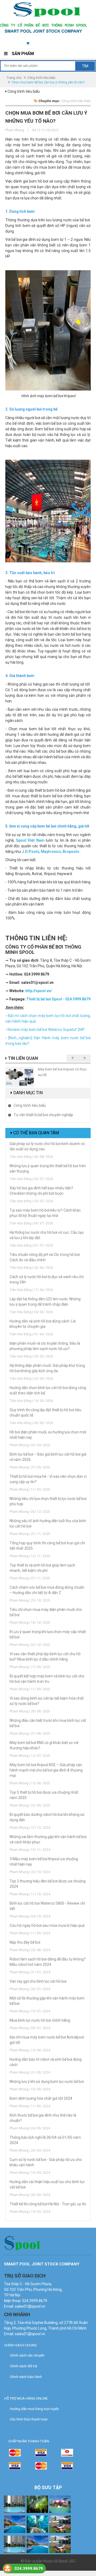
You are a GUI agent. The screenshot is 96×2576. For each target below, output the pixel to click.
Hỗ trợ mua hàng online (26, 2398)
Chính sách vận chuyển (27, 2355)
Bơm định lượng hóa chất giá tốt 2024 (41, 2098)
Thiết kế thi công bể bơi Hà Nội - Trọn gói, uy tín (48, 2204)
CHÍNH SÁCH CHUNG (21, 2345)
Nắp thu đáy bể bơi (25, 1942)
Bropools (71, 852)
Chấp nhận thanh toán (29, 2441)
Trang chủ (14, 78)
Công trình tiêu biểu (41, 78)
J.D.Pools (31, 852)
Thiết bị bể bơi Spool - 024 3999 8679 (58, 999)
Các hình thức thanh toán (29, 2419)
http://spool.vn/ (39, 991)
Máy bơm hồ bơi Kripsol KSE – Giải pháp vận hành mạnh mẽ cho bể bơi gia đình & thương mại (46, 1770)
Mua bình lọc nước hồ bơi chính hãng (40, 2020)
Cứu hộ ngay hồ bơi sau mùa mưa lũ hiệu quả (47, 1925)
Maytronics (51, 852)
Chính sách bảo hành (26, 2377)
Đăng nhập (60, 43)
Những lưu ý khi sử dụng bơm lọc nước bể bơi (47, 2082)
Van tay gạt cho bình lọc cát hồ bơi (38, 1981)
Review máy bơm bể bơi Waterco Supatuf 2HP (46, 1030)
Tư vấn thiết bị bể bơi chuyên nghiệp (43, 1115)
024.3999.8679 (29, 2569)
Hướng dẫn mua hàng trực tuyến (34, 2409)
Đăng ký (83, 43)
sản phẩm (37, 43)
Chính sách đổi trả (23, 2366)
